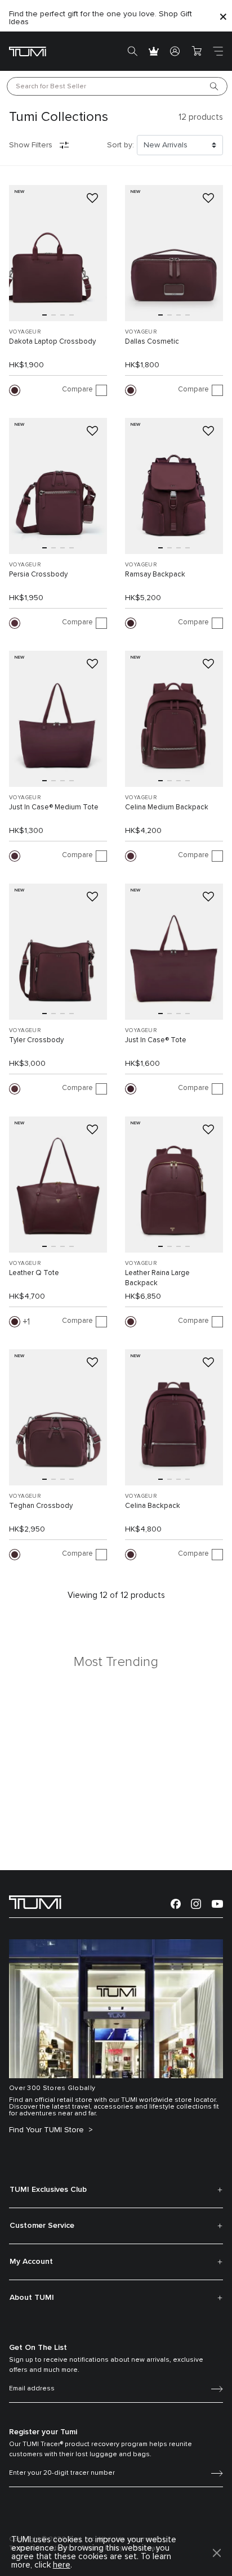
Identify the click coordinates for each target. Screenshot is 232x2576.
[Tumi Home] (28, 51)
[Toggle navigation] (218, 51)
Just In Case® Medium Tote (54, 807)
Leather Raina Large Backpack (157, 1278)
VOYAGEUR (25, 332)
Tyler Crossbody (36, 1040)
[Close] (223, 16)
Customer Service (42, 2226)
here (62, 2565)
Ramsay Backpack (155, 575)
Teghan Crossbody (41, 1506)
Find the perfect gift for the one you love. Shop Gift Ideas (101, 18)
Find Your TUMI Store (48, 2130)
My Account (31, 2262)
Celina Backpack (153, 1506)
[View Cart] (197, 51)
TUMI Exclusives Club (48, 2190)
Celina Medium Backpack (167, 807)
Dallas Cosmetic (152, 342)
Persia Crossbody (38, 575)
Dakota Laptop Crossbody (52, 342)
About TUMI (32, 2298)
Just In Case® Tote (156, 1040)
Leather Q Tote (34, 1273)
